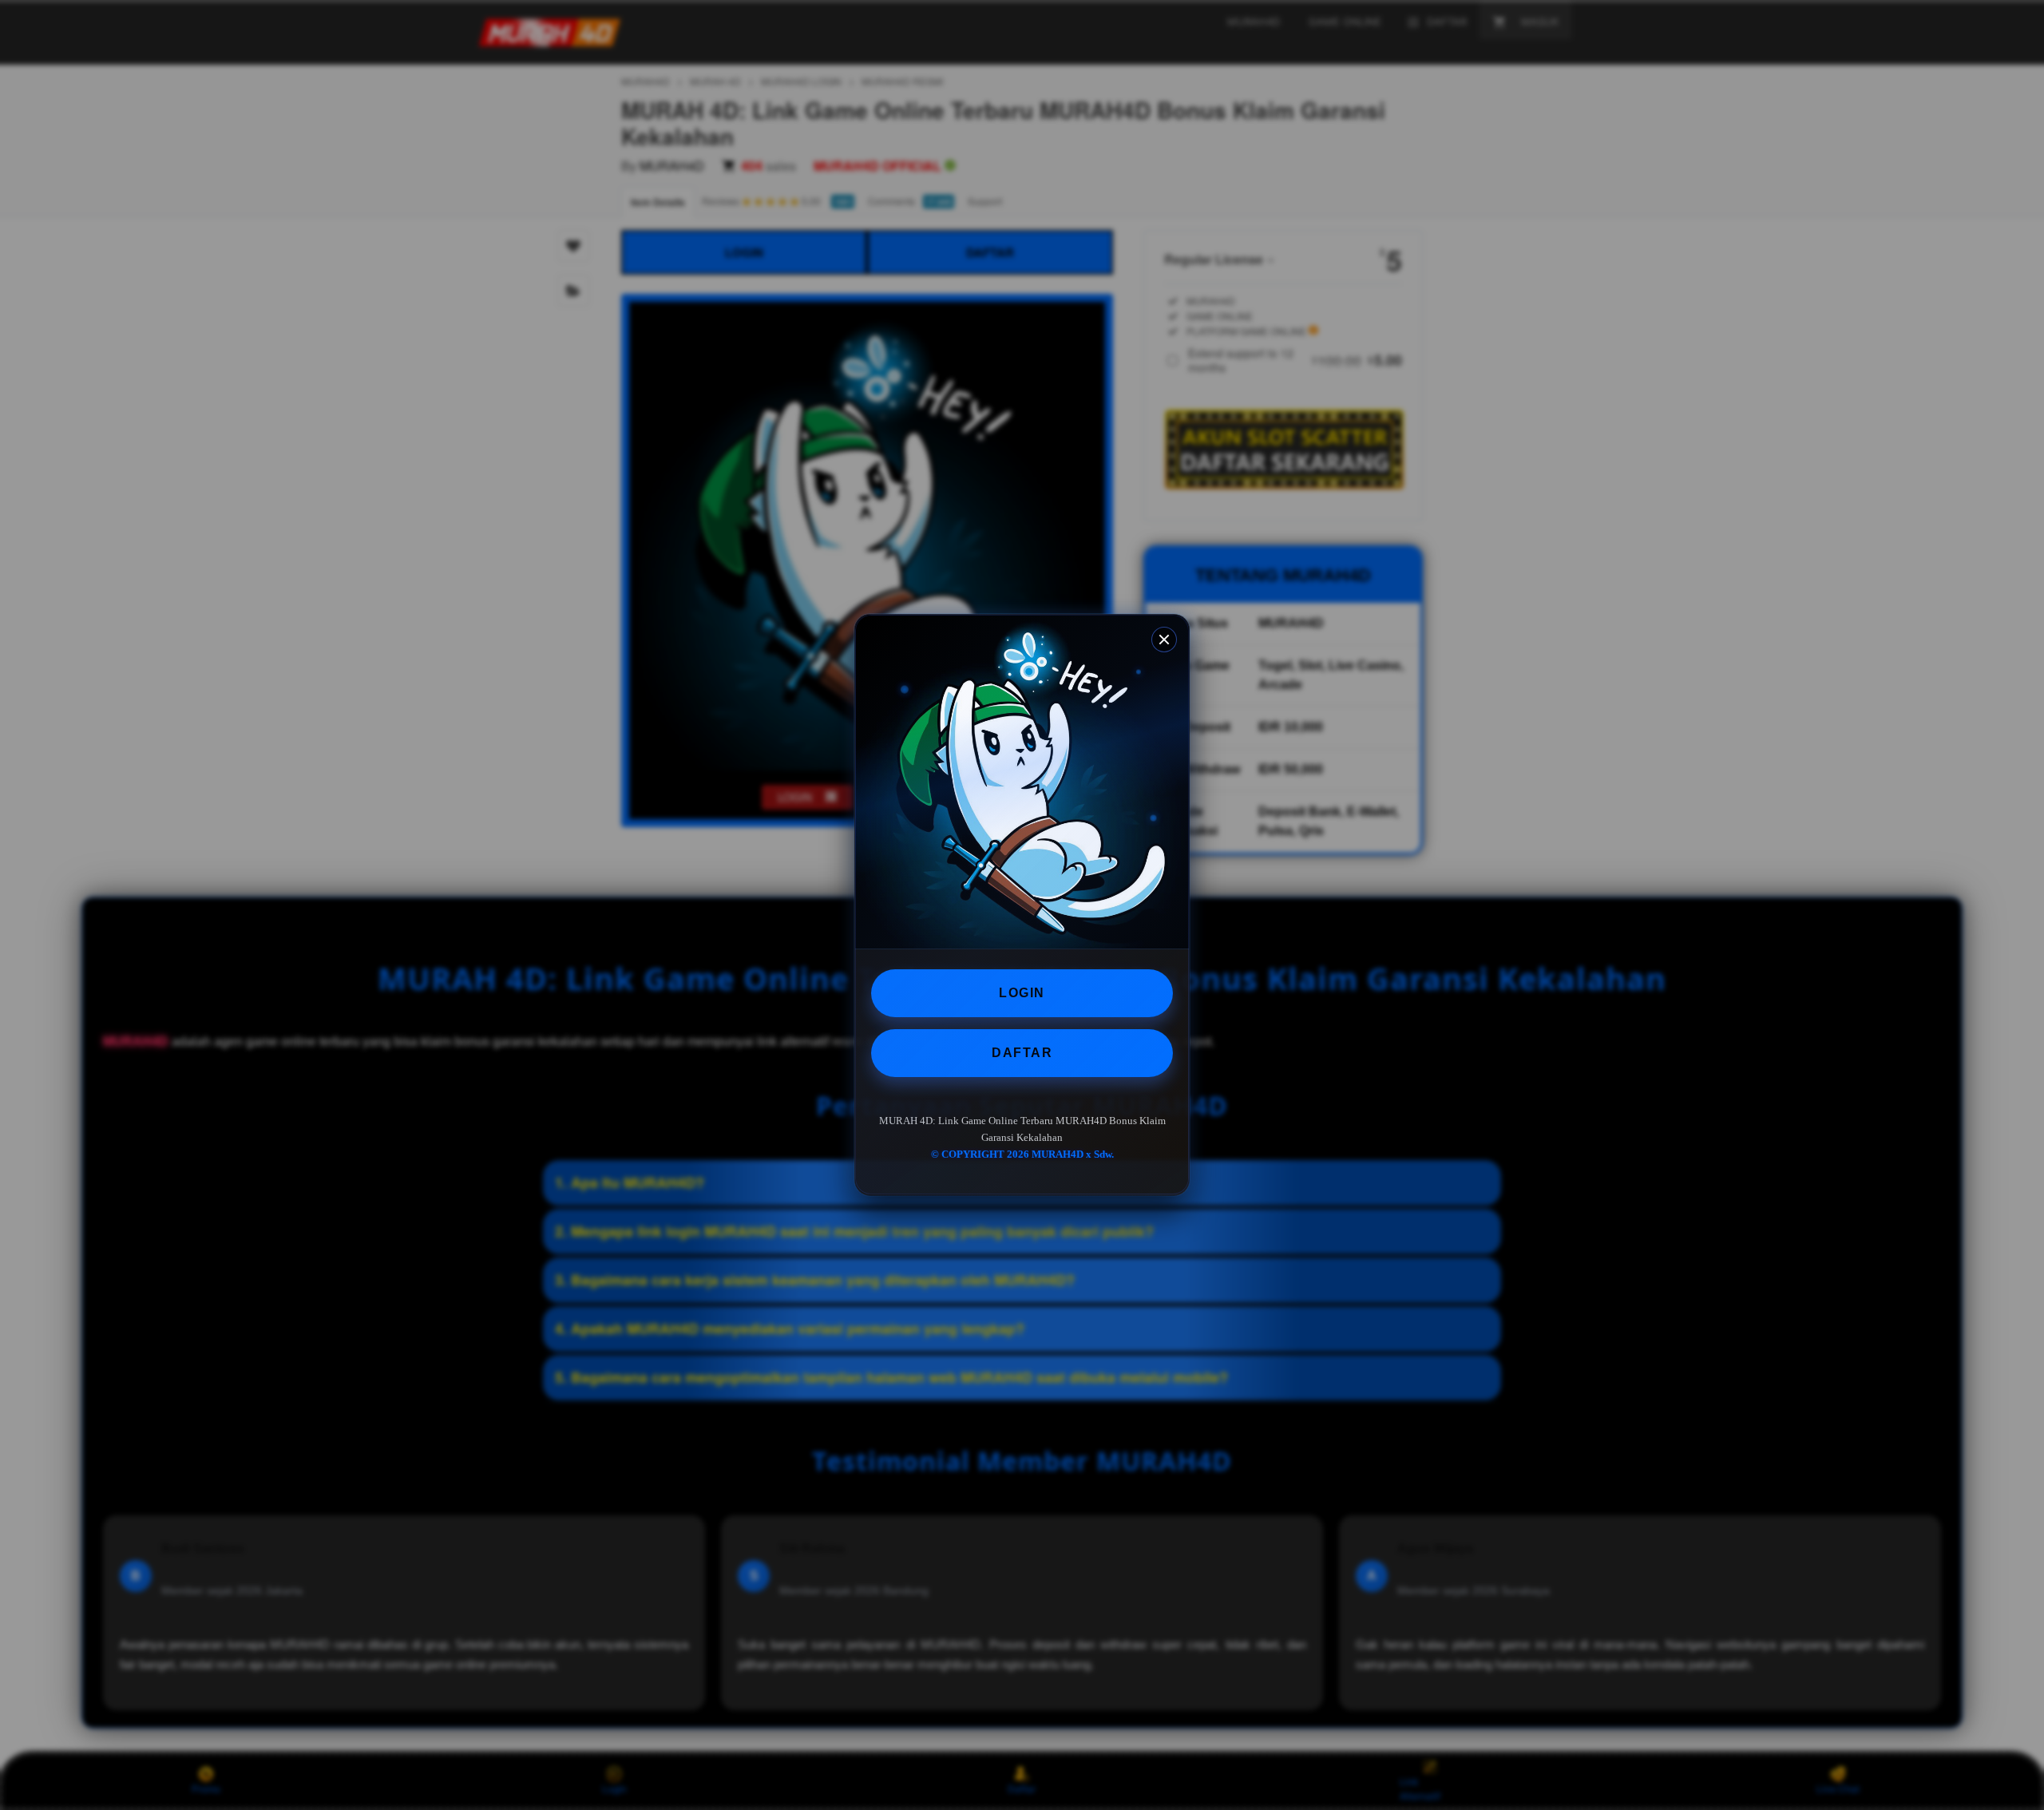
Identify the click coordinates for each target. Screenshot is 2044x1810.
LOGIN (1022, 993)
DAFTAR (1022, 1053)
